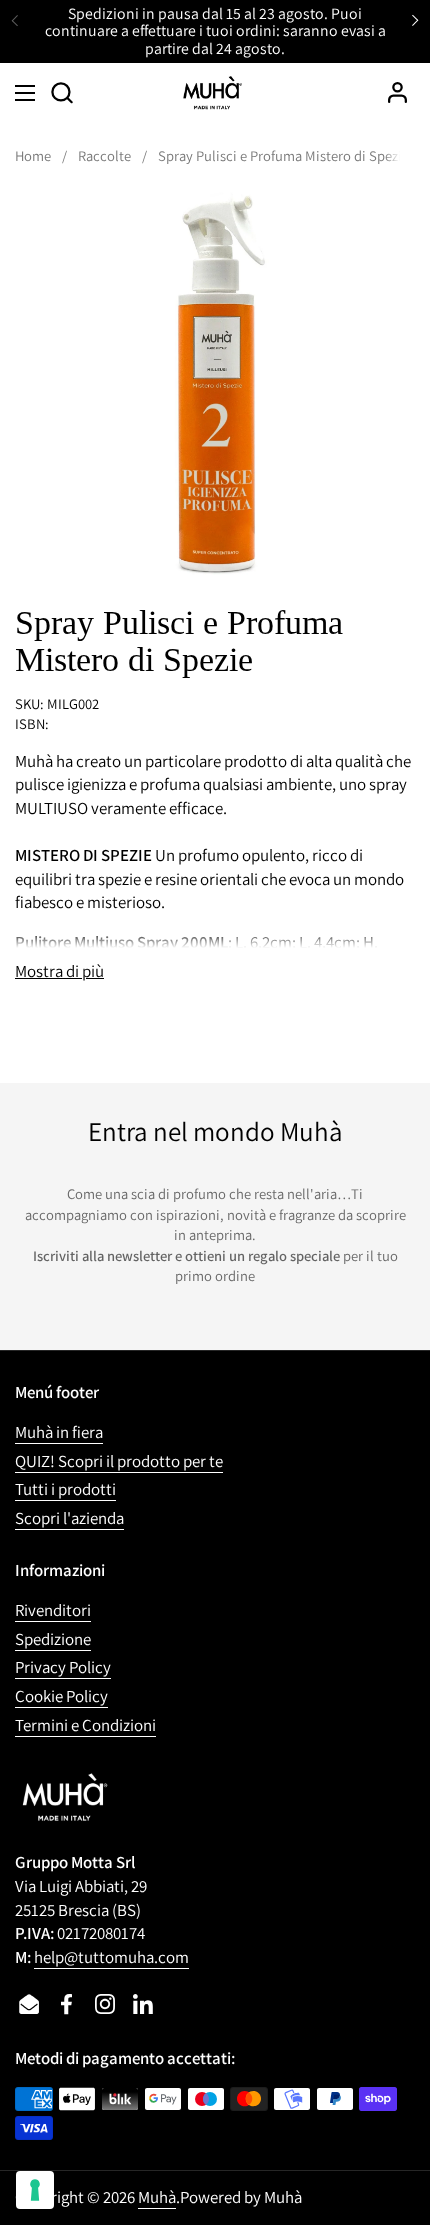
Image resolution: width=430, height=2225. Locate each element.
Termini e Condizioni (85, 1725)
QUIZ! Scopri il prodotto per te (119, 1461)
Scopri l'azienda (69, 1518)
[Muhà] (212, 93)
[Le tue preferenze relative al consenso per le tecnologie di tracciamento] (35, 2190)
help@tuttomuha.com (111, 1957)
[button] (61, 92)
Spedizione (53, 1639)
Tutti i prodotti (65, 1489)
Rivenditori (53, 1610)
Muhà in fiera (59, 1432)
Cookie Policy (61, 1696)
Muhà (157, 2197)
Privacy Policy (63, 1667)
